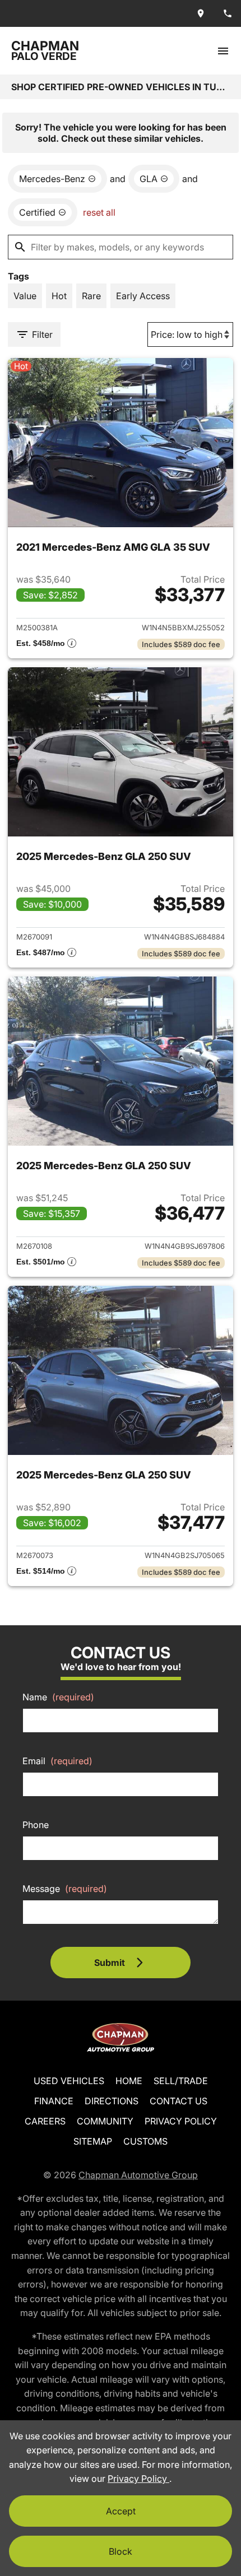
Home (129, 2081)
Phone (36, 1825)
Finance (54, 2101)
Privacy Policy (181, 2121)
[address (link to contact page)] (201, 13)
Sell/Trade (181, 2081)
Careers (45, 2121)
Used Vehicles (69, 2081)
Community (105, 2121)
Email (57, 1761)
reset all (99, 212)
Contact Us (179, 2101)
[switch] (223, 51)
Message (65, 1889)
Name (58, 1697)
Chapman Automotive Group (138, 2175)
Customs (145, 2141)
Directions (112, 2101)
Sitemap (93, 2141)
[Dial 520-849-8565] (228, 13)
